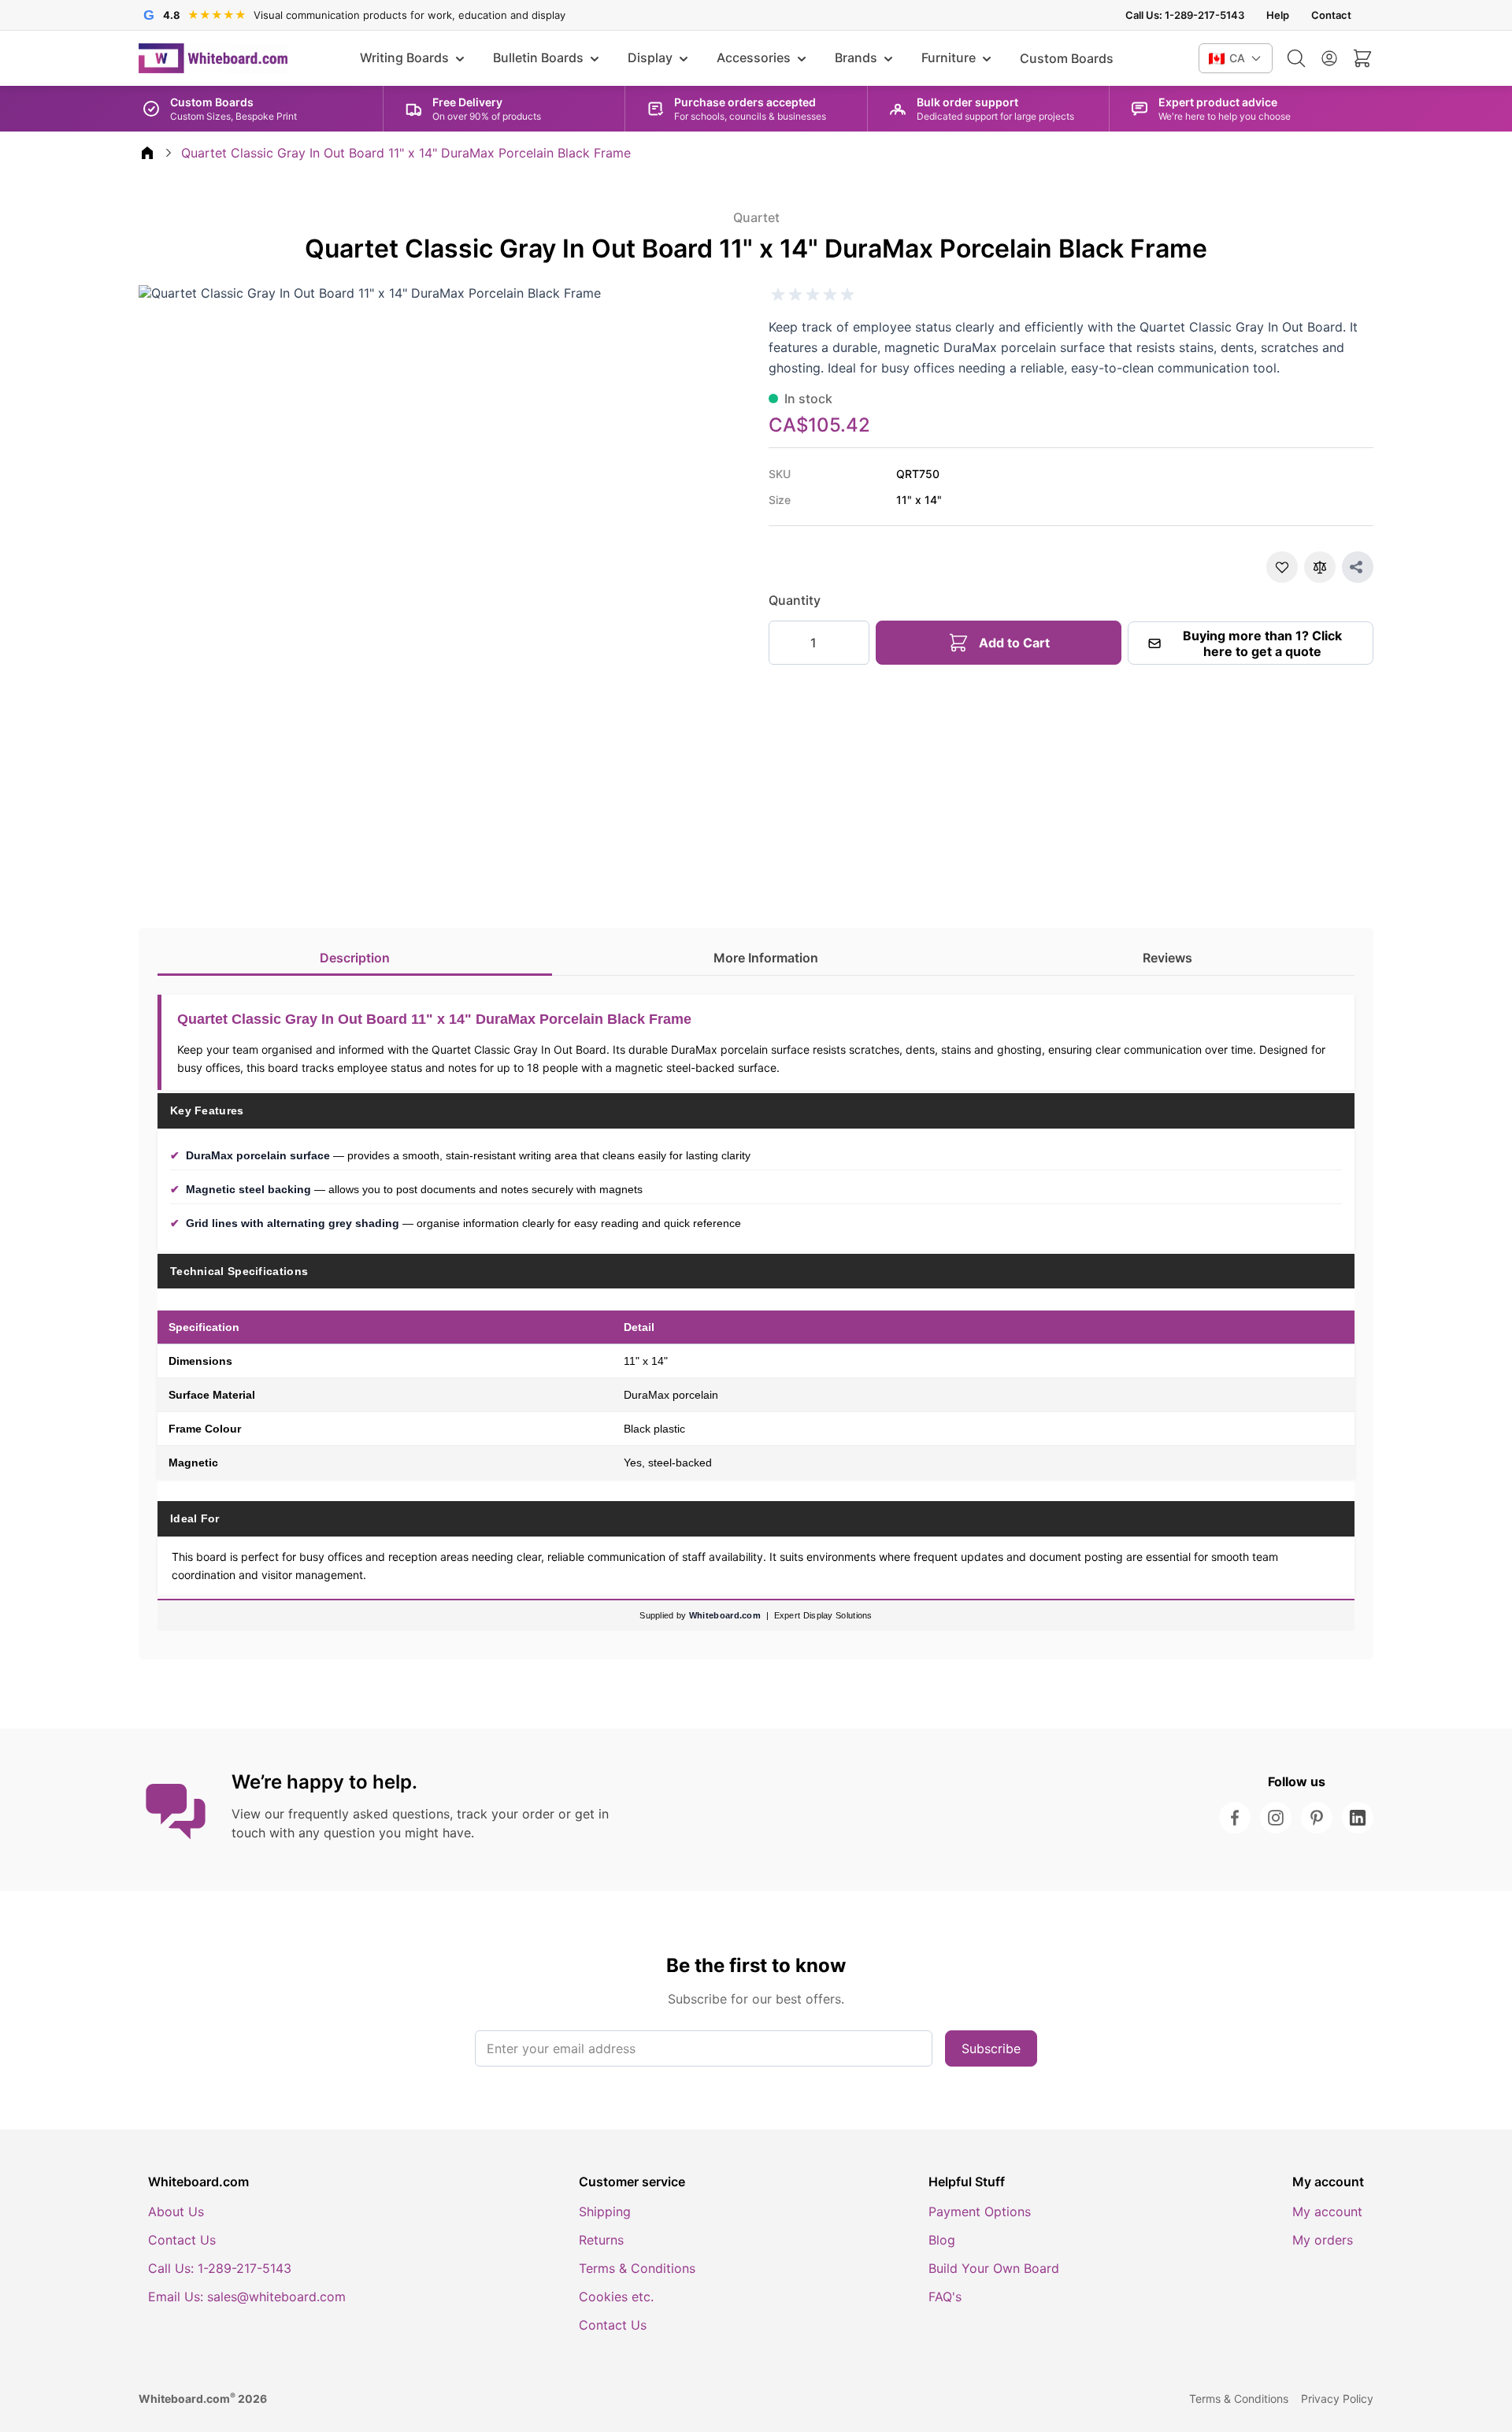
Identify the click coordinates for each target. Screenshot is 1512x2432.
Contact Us (182, 2240)
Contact (1331, 15)
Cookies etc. (616, 2297)
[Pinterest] (1317, 1818)
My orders (1323, 2240)
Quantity (795, 600)
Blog (942, 2240)
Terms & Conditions (637, 2268)
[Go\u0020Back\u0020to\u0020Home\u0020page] (147, 153)
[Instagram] (1276, 1818)
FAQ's (945, 2297)
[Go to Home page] (213, 58)
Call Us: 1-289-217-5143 (1185, 15)
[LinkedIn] (1358, 1818)
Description (355, 958)
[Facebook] (1235, 1818)
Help (1278, 15)
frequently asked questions (369, 1814)
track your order (506, 1814)
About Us (176, 2211)
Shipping (605, 2211)
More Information (766, 958)
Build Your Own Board (994, 2268)
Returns (601, 2240)
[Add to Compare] (1320, 567)
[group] (813, 295)
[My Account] (1329, 58)
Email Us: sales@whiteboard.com (247, 2297)
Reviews (1167, 958)
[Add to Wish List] (1282, 567)
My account (1327, 2211)
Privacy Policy (1337, 2399)
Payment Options (980, 2211)
